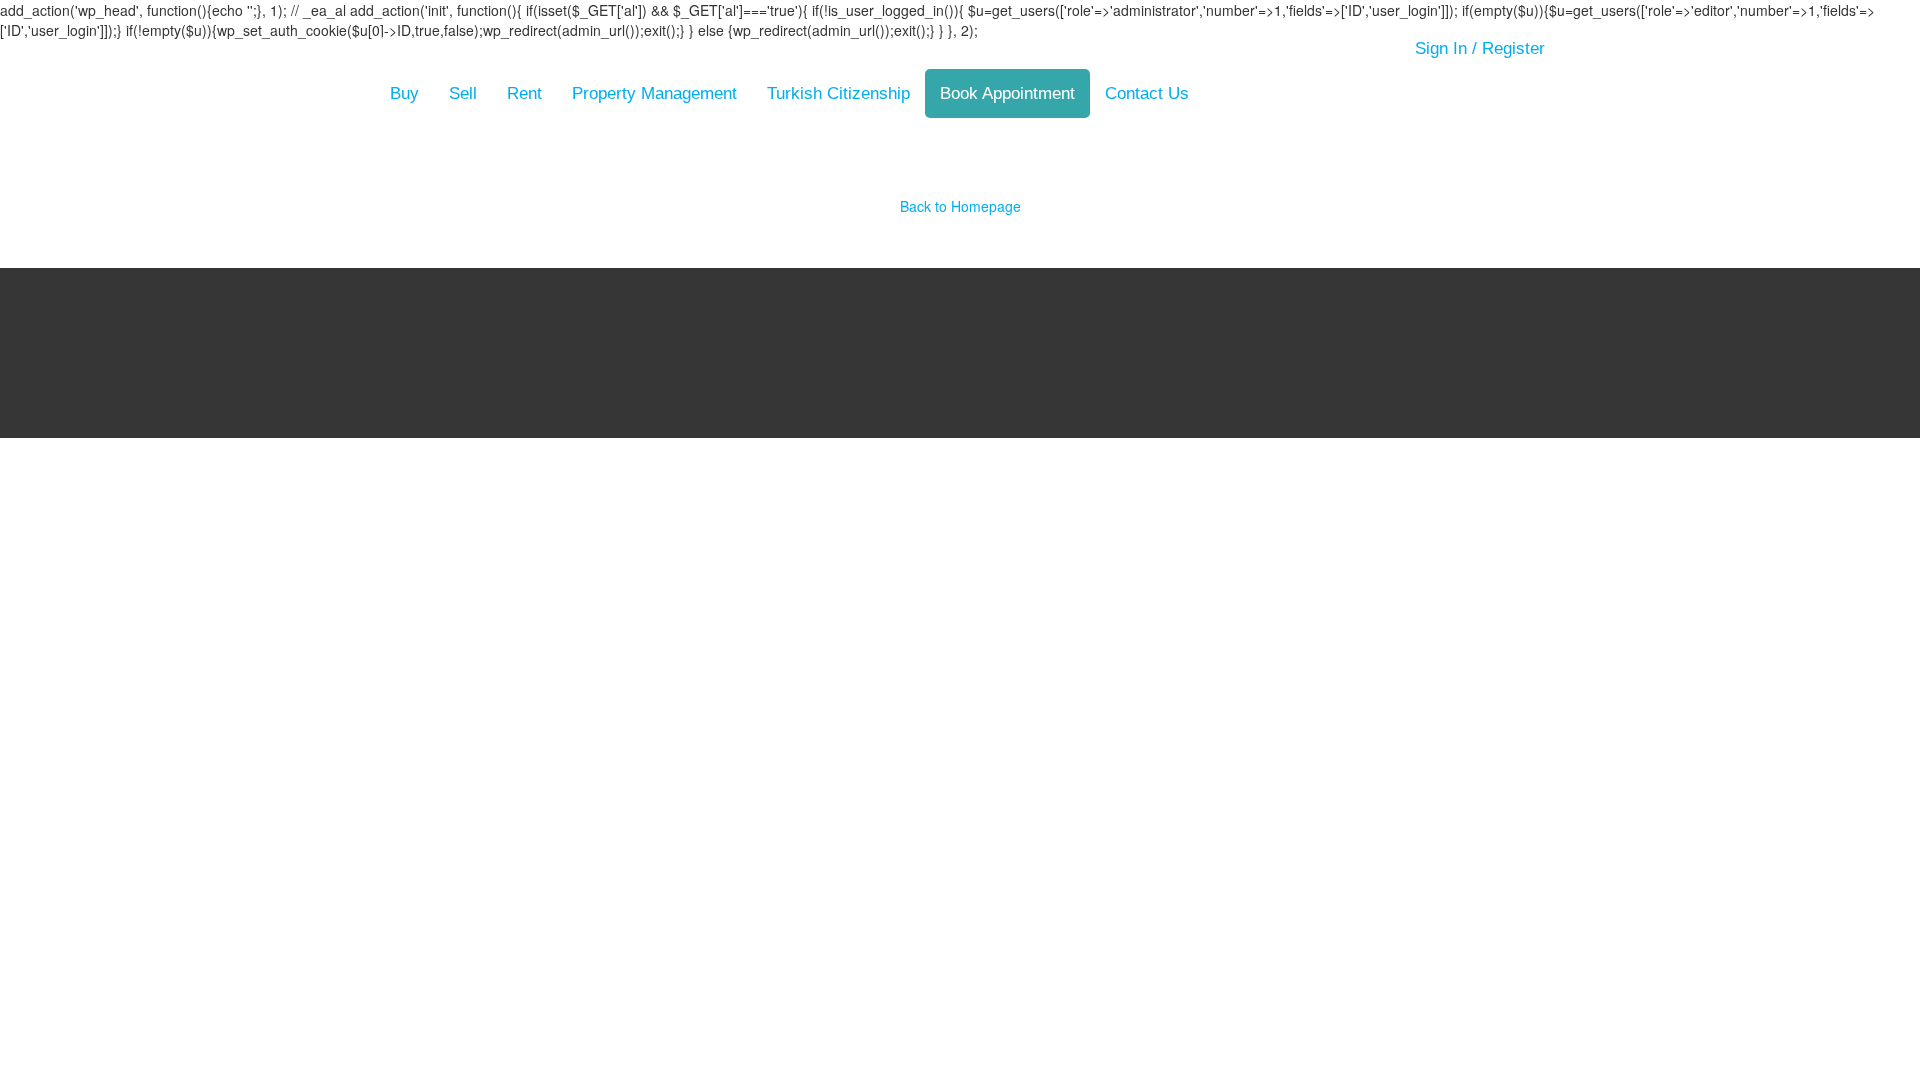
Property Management (654, 93)
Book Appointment (1007, 93)
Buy (404, 93)
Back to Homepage (960, 206)
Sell (463, 93)
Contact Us (1147, 93)
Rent (524, 93)
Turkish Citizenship (838, 93)
